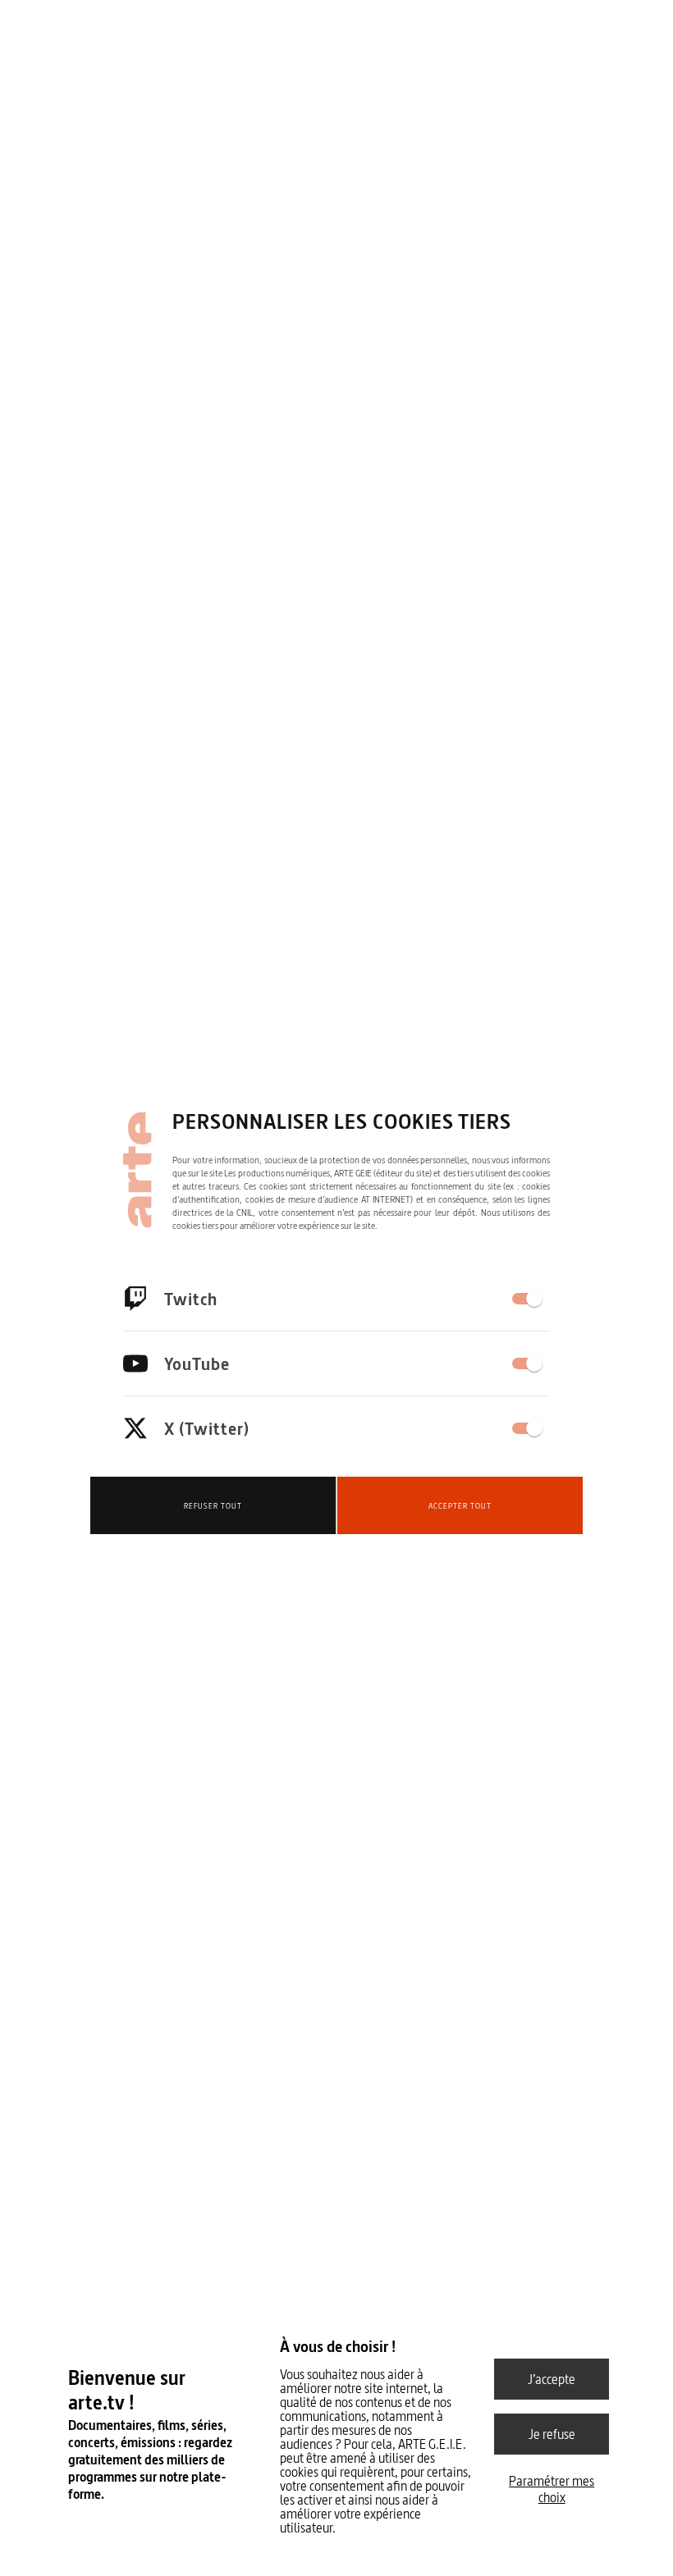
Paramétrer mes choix (552, 2489)
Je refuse (552, 2434)
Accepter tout (460, 1506)
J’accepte (552, 2379)
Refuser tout (213, 1506)
